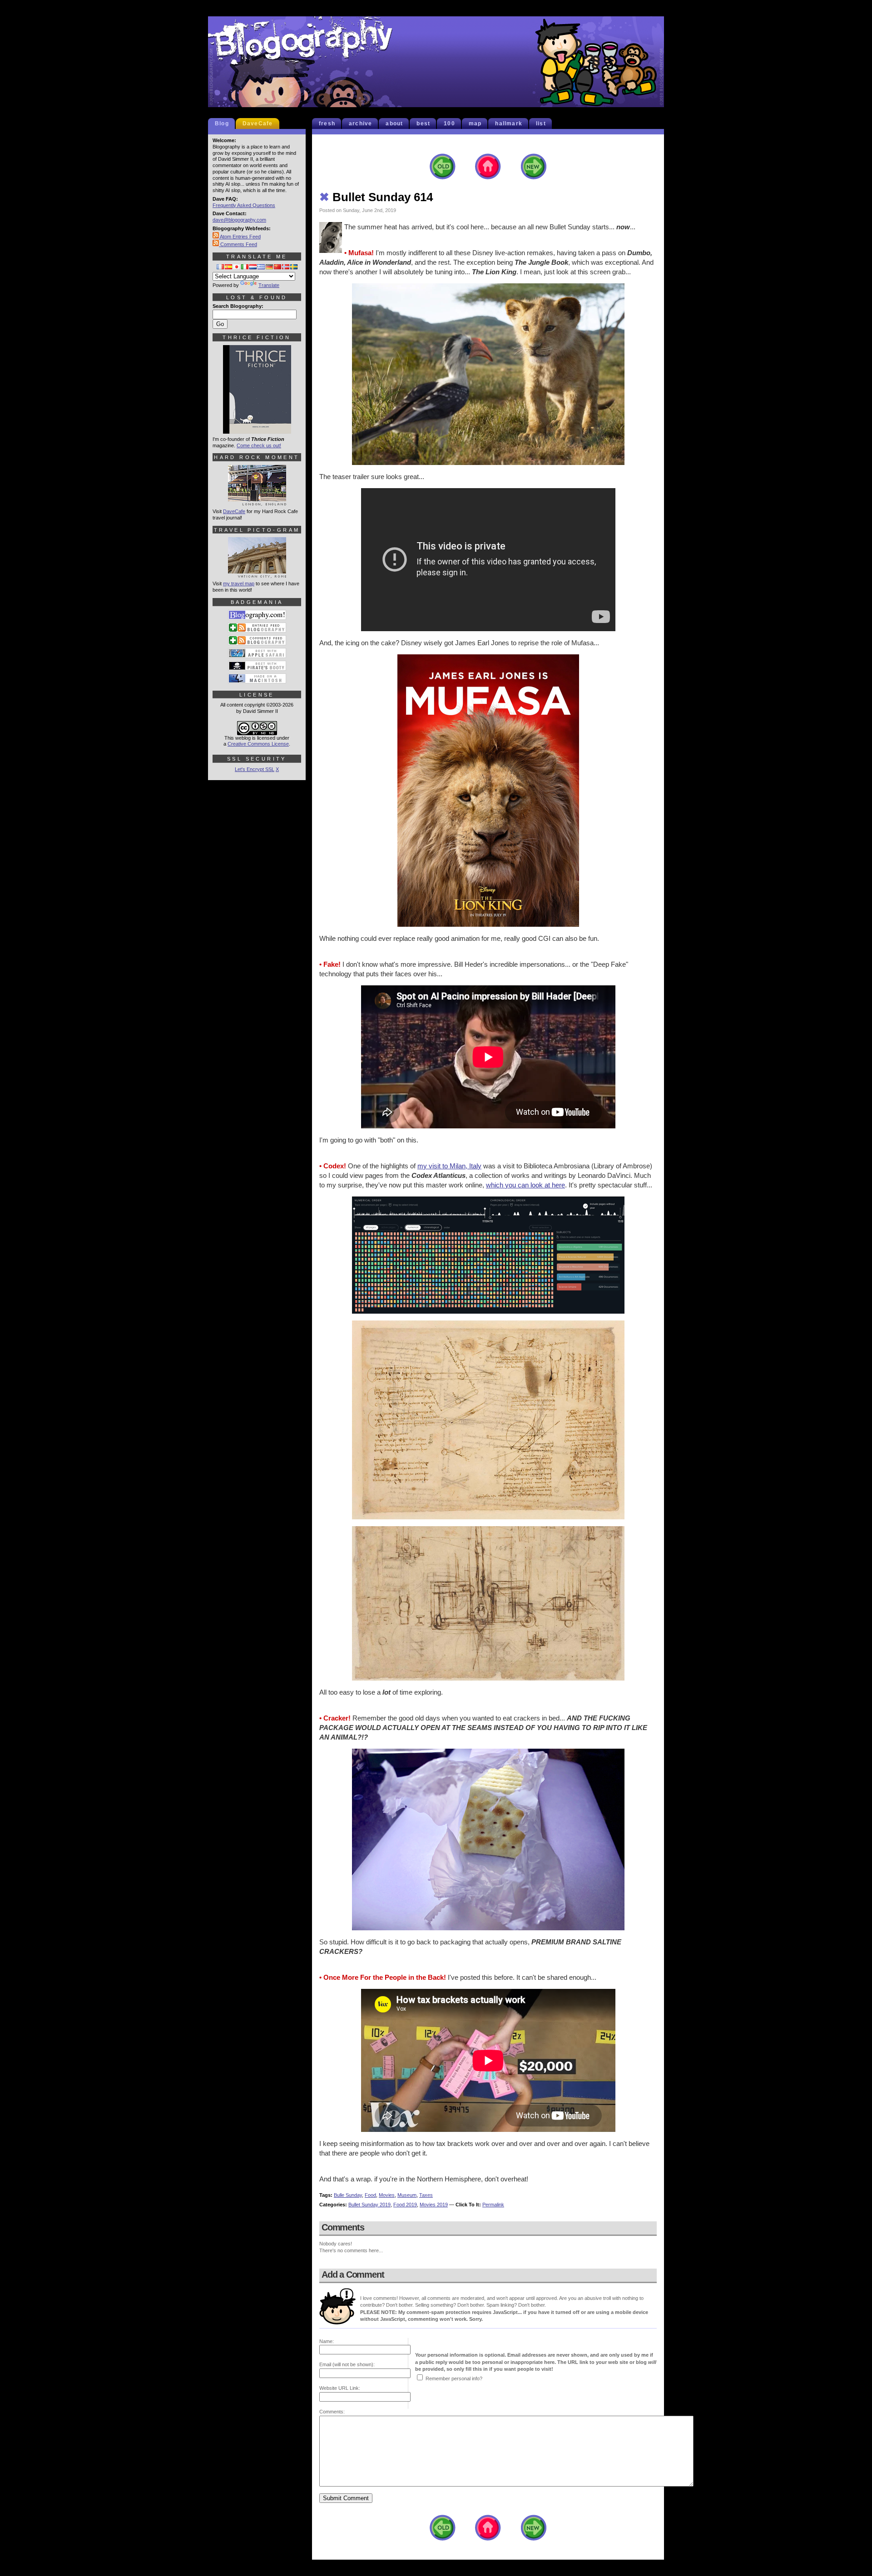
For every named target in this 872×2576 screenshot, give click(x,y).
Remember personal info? (454, 2378)
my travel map (239, 583)
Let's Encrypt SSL (255, 769)
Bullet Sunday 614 (376, 197)
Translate (269, 285)
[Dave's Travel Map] (257, 574)
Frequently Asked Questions (244, 205)
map (475, 124)
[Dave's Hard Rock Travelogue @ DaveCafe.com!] (257, 502)
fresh (327, 124)
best (423, 124)
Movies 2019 (434, 2205)
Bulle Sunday (348, 2195)
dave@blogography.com (239, 220)
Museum (407, 2195)
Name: (327, 2341)
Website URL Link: (340, 2388)
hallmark (509, 124)
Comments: (332, 2412)
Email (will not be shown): (347, 2364)
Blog (222, 124)
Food (370, 2195)
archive (360, 124)
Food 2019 (405, 2205)
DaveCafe (258, 124)
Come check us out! (259, 445)
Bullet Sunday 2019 (369, 2205)
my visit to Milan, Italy (449, 1166)
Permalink (493, 2205)
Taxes (426, 2195)
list (541, 124)
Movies (387, 2195)
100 (449, 124)
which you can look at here (525, 1185)
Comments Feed (238, 244)
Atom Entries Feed (240, 237)
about (394, 124)
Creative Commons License (258, 744)
